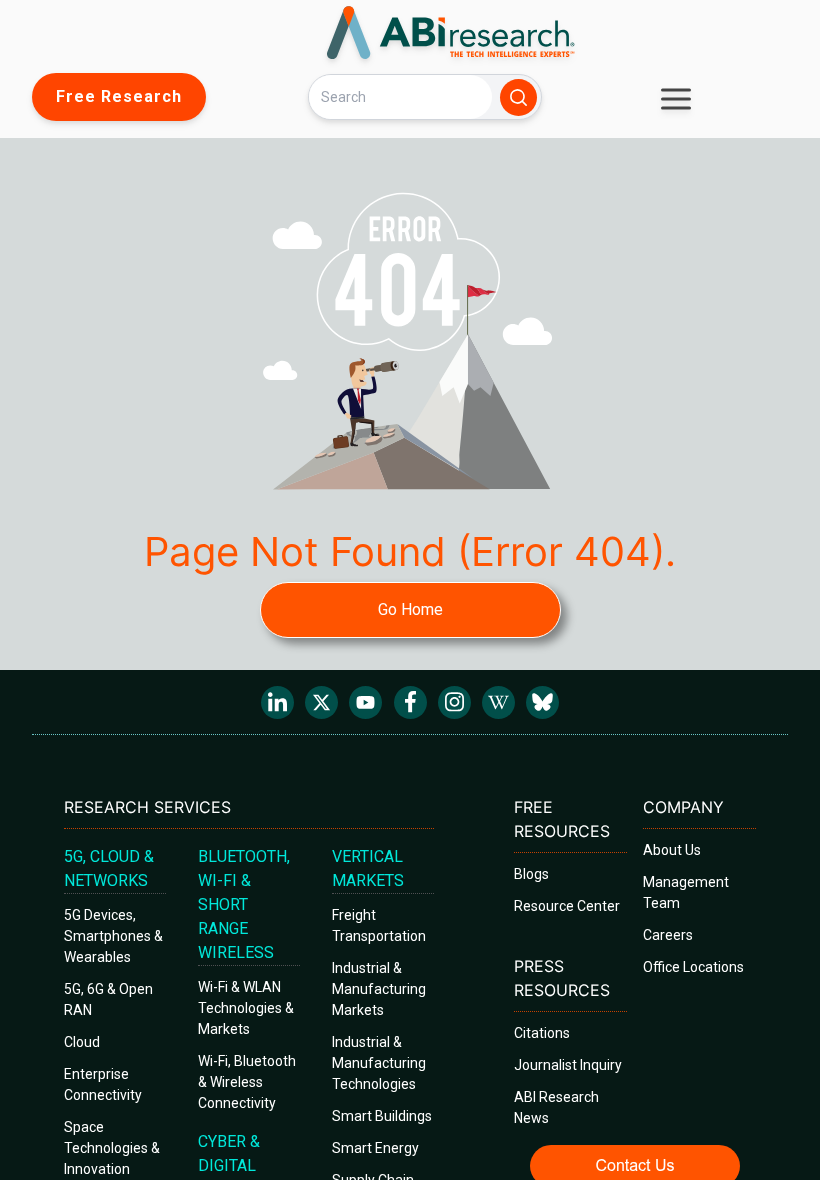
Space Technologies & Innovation (112, 1148)
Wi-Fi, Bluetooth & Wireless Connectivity (247, 1082)
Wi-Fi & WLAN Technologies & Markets (246, 1008)
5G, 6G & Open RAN (108, 999)
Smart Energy (375, 1148)
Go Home (410, 609)
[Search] (518, 97)
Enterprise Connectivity (103, 1084)
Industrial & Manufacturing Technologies (379, 1063)
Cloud (82, 1042)
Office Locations (693, 967)
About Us (672, 850)
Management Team (686, 892)
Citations (542, 1033)
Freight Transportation (379, 925)
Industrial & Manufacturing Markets (379, 989)
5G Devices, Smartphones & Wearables (113, 936)
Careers (668, 935)
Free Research (119, 96)
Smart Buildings (382, 1116)
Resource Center (567, 906)
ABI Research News (556, 1107)
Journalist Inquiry (568, 1065)
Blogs (531, 874)
